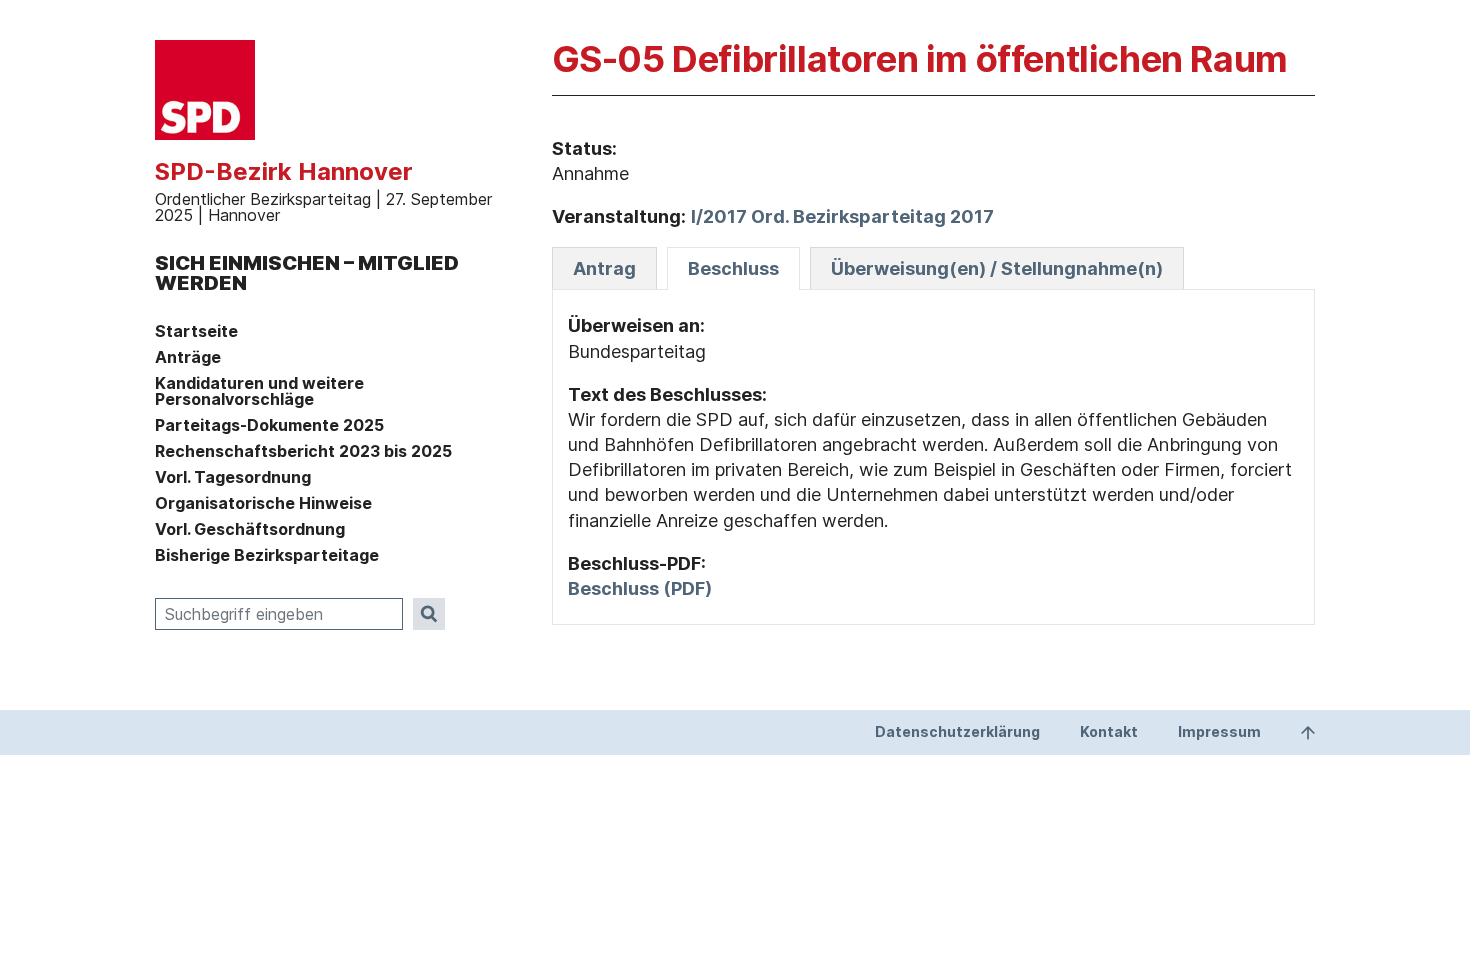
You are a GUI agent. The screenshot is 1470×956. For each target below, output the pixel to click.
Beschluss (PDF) (640, 588)
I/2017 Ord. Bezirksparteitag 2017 (842, 216)
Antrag (604, 268)
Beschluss (733, 268)
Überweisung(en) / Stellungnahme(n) (997, 268)
